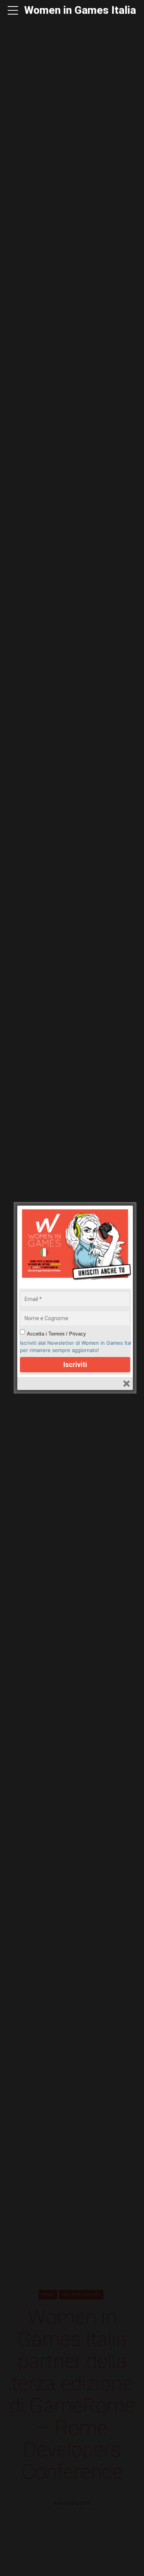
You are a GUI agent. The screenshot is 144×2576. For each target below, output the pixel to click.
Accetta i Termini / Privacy (56, 1334)
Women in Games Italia (80, 10)
